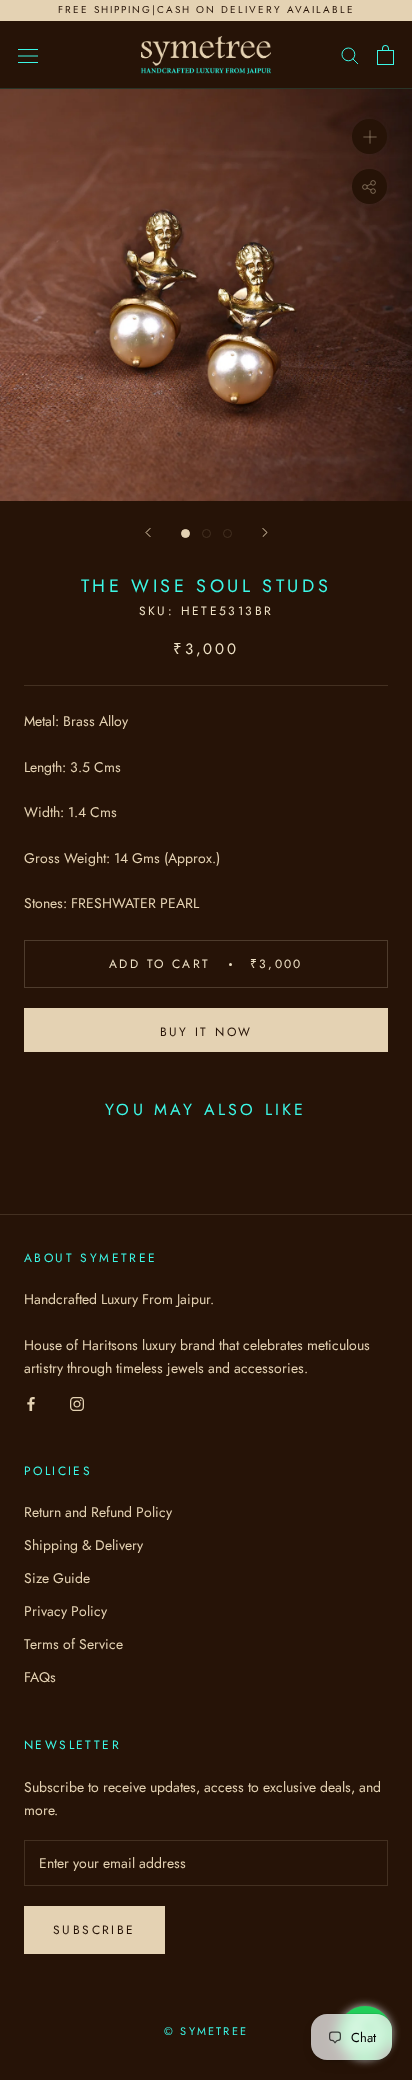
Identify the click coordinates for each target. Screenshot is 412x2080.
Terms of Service (73, 1644)
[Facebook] (31, 1402)
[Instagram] (77, 1402)
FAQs (40, 1677)
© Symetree (206, 2031)
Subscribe (94, 1930)
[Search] (350, 54)
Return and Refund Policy (98, 1512)
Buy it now (206, 1032)
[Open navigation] (28, 55)
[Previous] (148, 532)
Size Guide (57, 1578)
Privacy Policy (65, 1611)
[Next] (265, 532)
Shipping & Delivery (83, 1545)
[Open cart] (385, 55)
